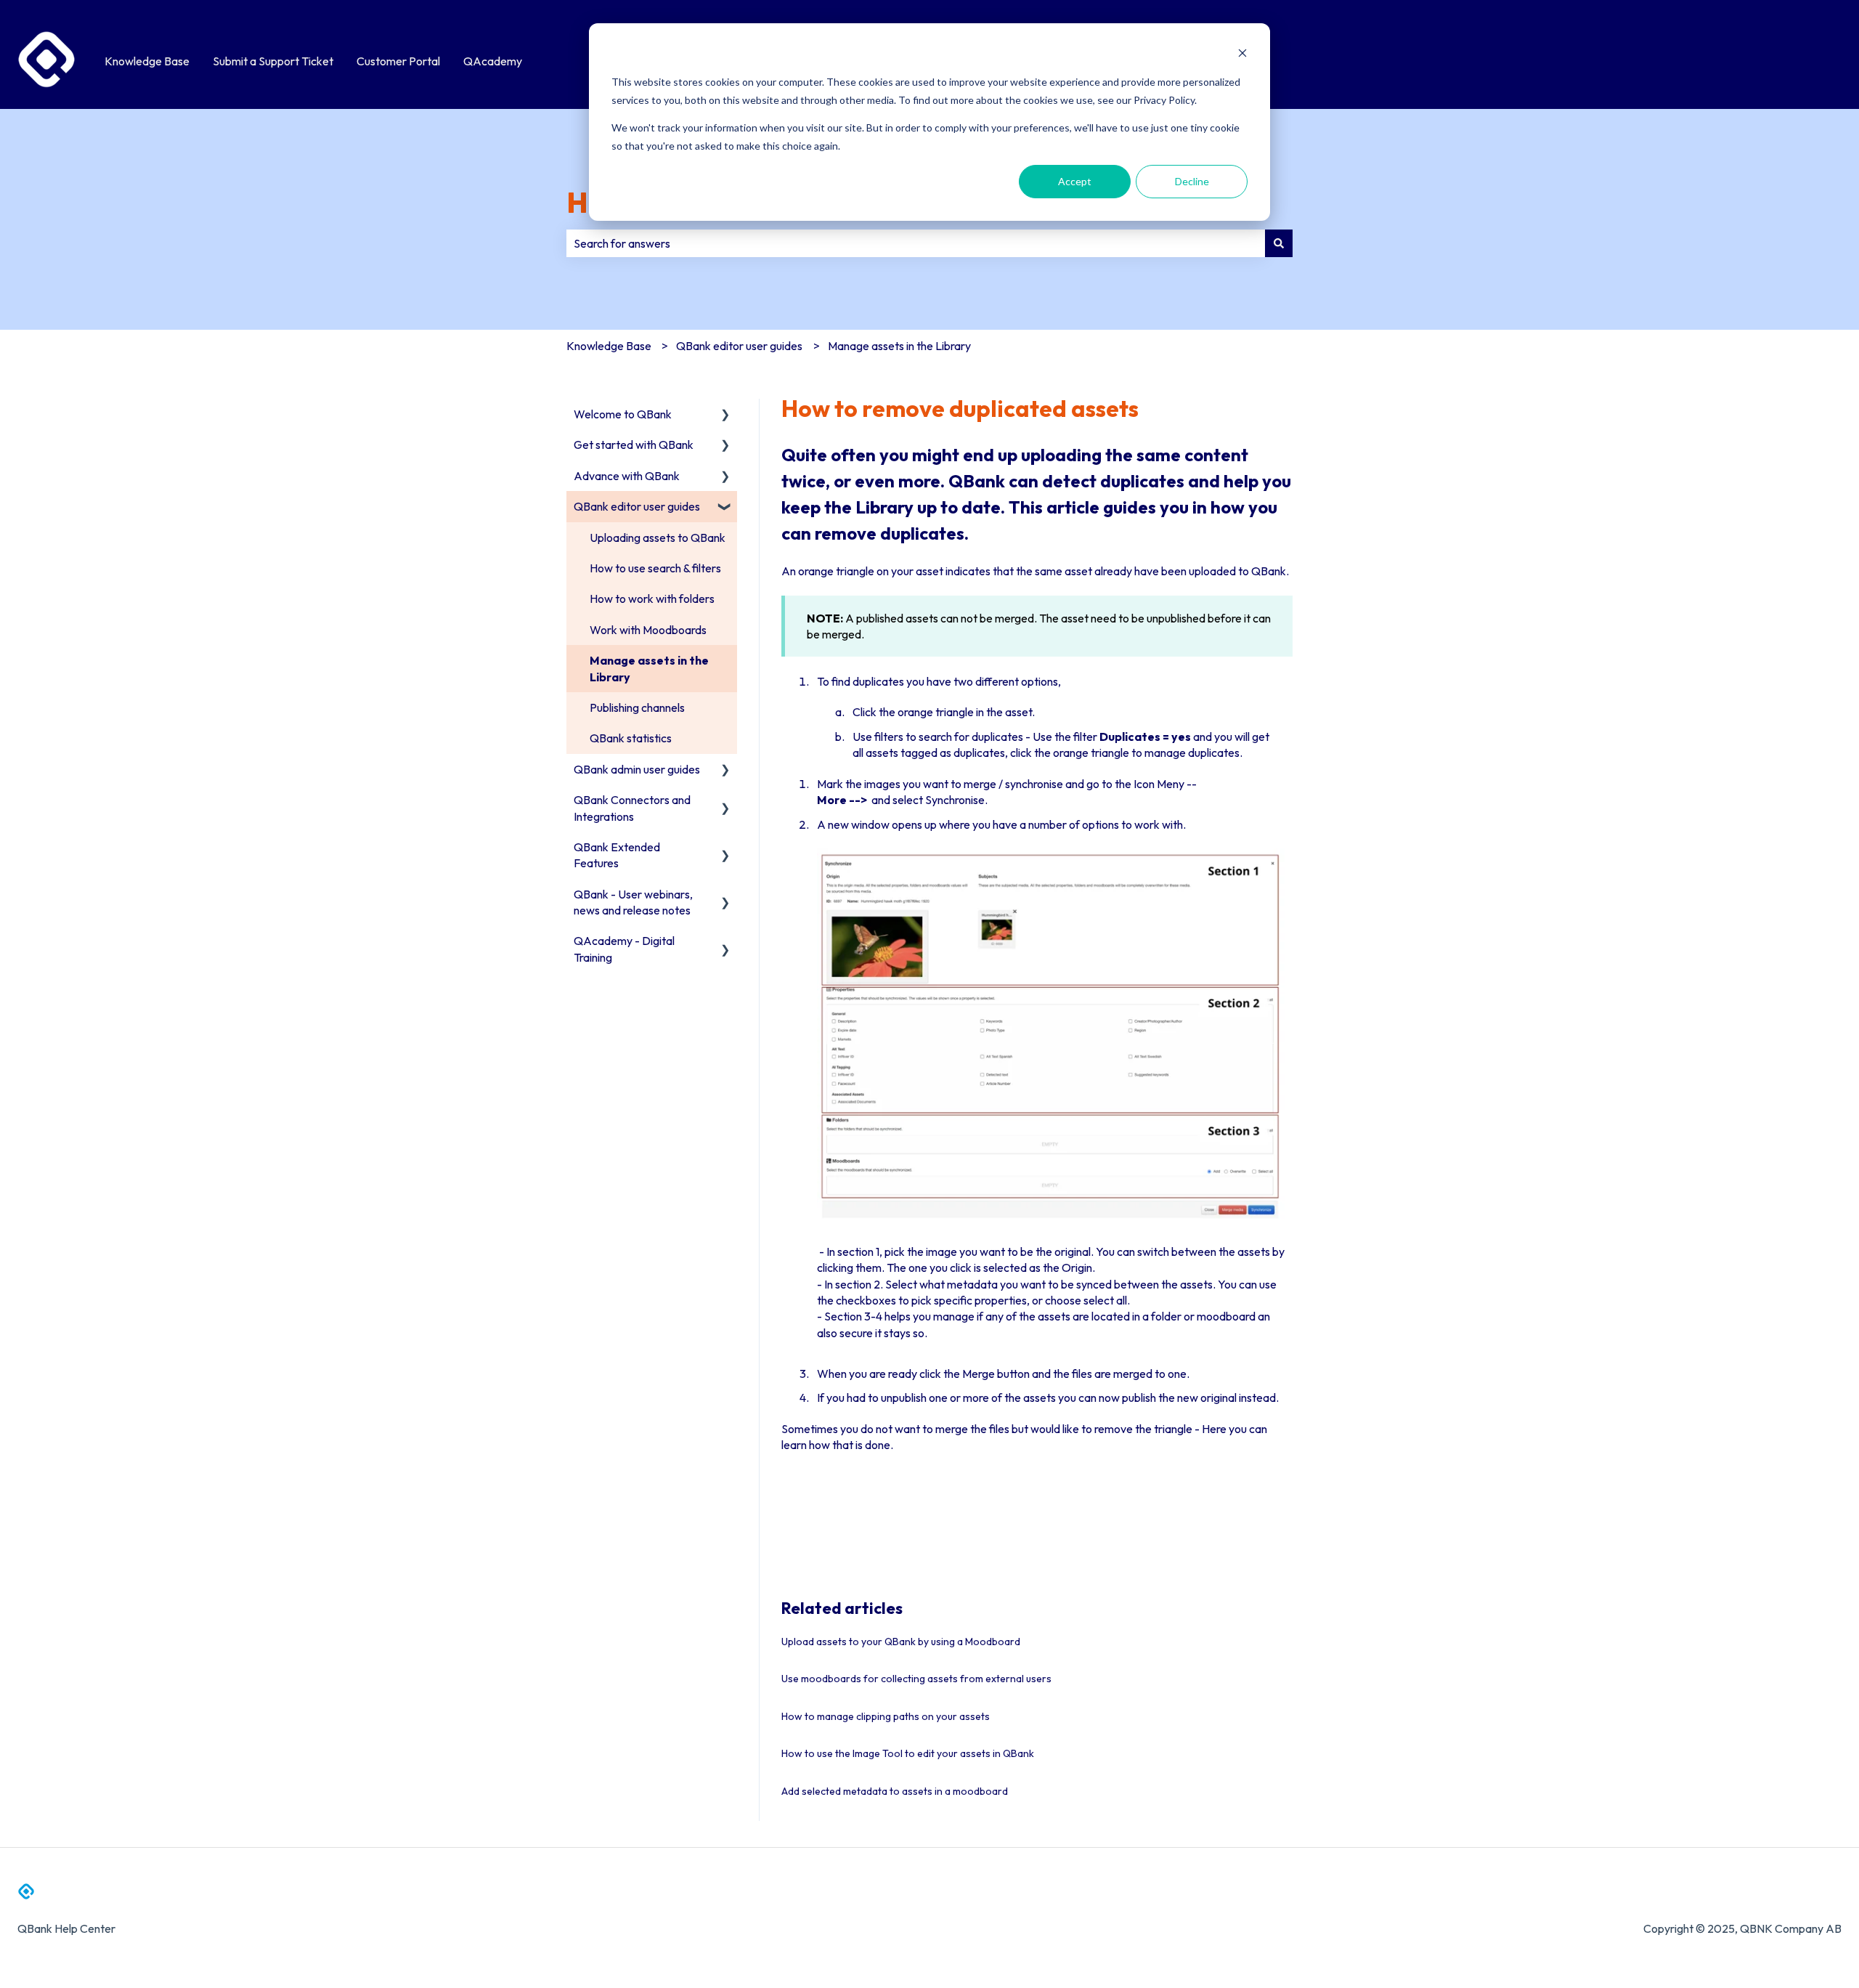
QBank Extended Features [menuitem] (617, 855)
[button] (725, 415)
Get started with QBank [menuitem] (634, 445)
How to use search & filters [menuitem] (655, 568)
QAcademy (493, 61)
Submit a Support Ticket (273, 61)
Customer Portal (398, 61)
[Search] (1279, 243)
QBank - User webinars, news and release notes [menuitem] (633, 902)
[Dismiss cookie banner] (1242, 55)
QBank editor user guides (739, 346)
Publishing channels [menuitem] (637, 707)
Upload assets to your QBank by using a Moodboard (901, 1642)
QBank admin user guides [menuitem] (637, 769)
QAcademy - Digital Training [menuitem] (624, 949)
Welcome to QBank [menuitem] (623, 414)
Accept (1075, 181)
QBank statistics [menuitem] (631, 738)
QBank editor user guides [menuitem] (637, 506)
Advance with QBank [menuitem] (627, 476)
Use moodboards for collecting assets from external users (916, 1679)
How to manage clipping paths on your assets (886, 1716)
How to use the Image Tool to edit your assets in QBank (908, 1753)
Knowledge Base (147, 61)
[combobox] (916, 243)
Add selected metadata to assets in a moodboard (895, 1791)
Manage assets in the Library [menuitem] (649, 668)
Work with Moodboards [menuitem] (648, 630)
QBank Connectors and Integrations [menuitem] (632, 808)
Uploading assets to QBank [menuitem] (658, 537)
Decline (1192, 181)
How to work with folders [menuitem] (652, 599)
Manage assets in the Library (899, 346)
